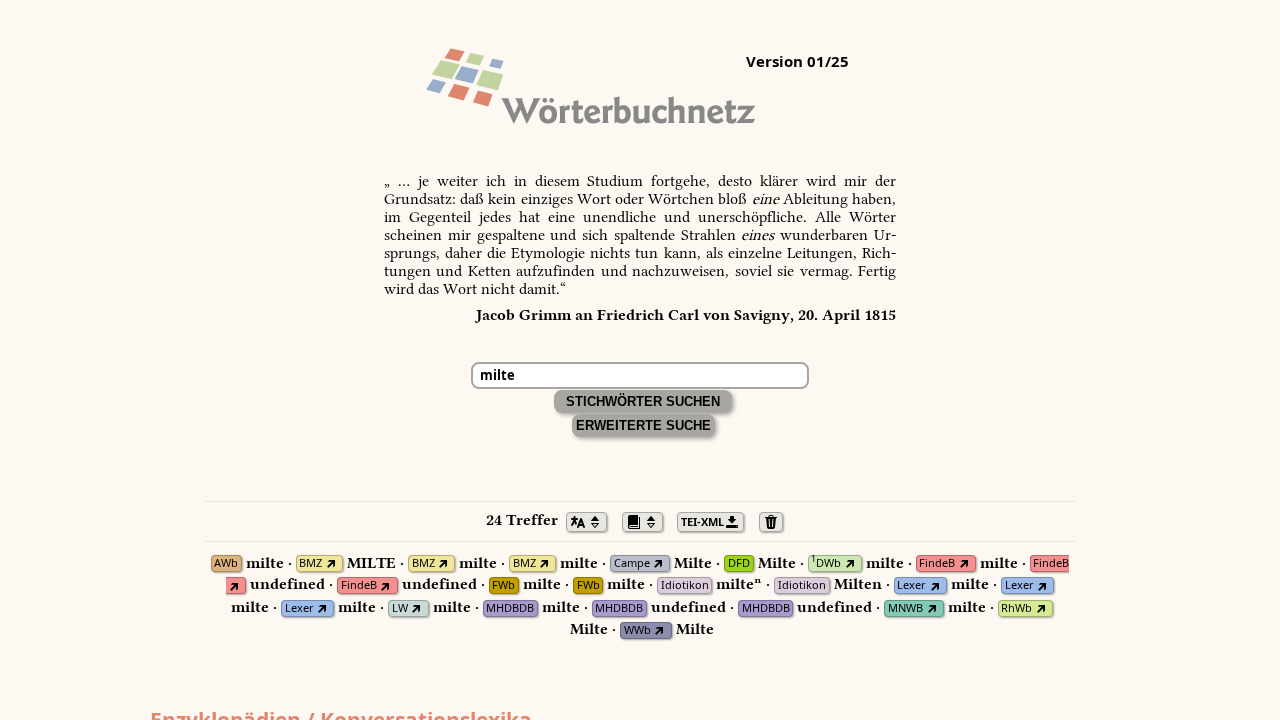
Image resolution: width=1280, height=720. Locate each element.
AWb (226, 563)
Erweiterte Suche (643, 425)
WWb (637, 630)
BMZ (310, 563)
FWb (503, 585)
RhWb (1016, 608)
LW (400, 608)
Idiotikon (685, 585)
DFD (739, 563)
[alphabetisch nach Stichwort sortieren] (592, 520)
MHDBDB (510, 608)
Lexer (911, 585)
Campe (632, 563)
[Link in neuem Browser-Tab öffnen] (330, 563)
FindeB (937, 563)
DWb (826, 563)
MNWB (905, 608)
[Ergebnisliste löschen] (776, 520)
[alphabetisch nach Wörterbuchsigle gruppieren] (648, 520)
